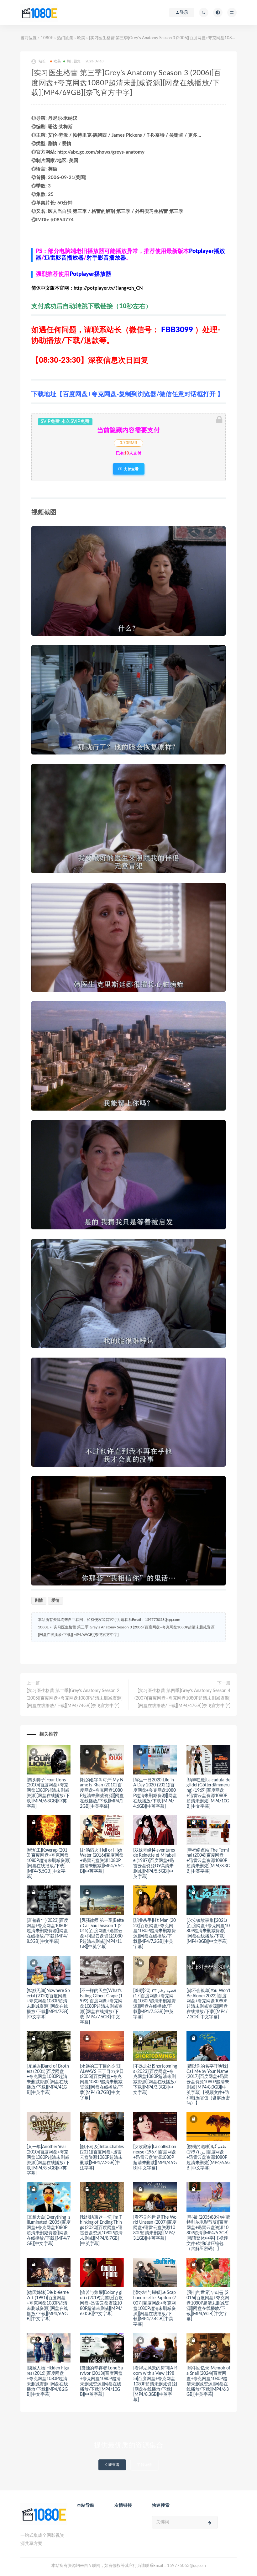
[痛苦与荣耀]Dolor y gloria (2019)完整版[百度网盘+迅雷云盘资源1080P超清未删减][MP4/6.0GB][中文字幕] (102, 2303)
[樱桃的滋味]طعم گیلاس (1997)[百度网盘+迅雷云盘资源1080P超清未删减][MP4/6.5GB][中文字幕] (208, 2157)
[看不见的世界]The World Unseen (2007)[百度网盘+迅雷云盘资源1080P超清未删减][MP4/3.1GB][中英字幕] (155, 2228)
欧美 (81, 38)
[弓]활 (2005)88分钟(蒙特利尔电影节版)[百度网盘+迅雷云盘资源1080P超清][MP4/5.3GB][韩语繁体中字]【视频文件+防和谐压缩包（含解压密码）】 (208, 2233)
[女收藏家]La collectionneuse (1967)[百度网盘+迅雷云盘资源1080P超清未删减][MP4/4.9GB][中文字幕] (155, 2157)
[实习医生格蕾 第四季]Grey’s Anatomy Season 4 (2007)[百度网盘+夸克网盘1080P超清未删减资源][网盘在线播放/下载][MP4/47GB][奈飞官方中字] (182, 1698)
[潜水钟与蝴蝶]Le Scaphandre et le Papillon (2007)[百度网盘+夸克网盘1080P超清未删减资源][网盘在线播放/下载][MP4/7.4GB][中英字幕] (155, 2308)
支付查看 (131, 469)
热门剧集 (65, 38)
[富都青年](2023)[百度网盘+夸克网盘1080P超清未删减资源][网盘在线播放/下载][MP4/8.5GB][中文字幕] (47, 1931)
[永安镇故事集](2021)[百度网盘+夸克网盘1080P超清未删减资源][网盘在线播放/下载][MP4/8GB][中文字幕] (208, 1931)
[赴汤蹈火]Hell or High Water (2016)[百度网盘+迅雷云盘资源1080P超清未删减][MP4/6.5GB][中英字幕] (102, 1861)
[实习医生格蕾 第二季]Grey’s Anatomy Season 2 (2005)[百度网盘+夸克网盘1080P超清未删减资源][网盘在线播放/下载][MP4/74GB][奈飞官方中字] (75, 1698)
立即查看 (112, 2465)
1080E (47, 38)
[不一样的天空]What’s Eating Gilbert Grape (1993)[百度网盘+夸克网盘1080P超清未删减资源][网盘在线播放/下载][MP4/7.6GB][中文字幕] (101, 2007)
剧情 (39, 1601)
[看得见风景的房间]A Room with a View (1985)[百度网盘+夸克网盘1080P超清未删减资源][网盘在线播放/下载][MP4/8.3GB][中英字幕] (155, 2384)
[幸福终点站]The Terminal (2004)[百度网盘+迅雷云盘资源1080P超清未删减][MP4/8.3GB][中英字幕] (208, 1861)
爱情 (55, 1601)
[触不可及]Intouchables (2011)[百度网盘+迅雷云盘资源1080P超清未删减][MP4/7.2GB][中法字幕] (102, 2157)
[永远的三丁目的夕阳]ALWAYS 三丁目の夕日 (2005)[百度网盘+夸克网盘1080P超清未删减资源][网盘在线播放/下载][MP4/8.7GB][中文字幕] (102, 2082)
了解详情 (144, 2465)
